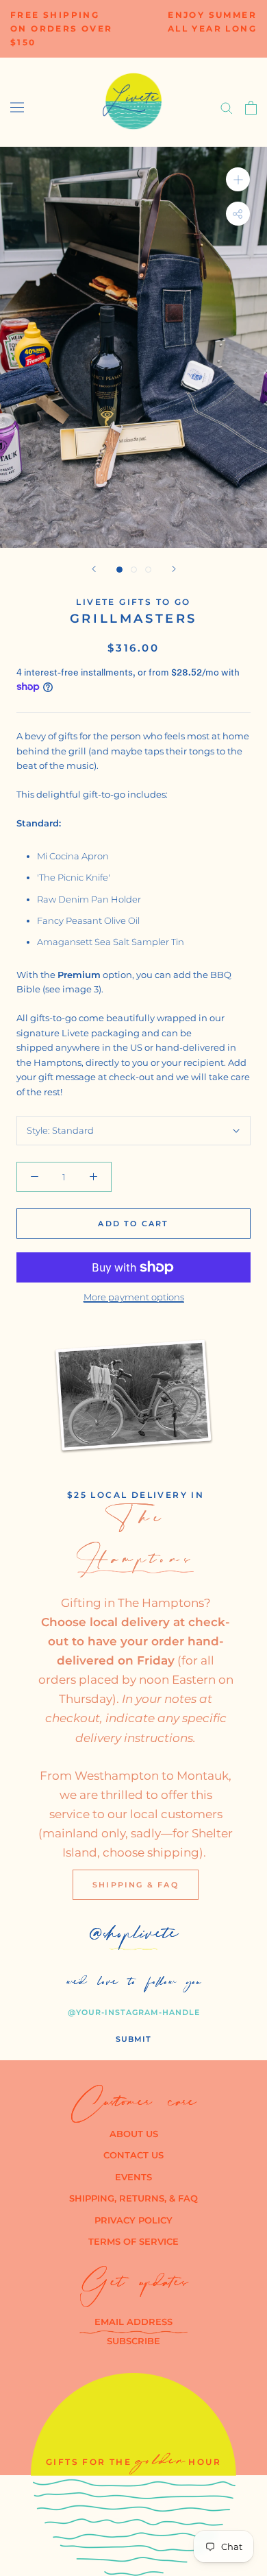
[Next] (174, 569)
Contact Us (133, 2155)
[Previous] (94, 569)
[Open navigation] (17, 107)
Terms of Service (133, 2241)
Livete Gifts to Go (133, 602)
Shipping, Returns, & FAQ (133, 2198)
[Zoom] (238, 179)
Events (133, 2177)
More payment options (134, 1297)
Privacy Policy (133, 2220)
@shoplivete (134, 1937)
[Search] (227, 107)
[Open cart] (251, 108)
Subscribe (133, 2341)
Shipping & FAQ (136, 1885)
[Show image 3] (148, 570)
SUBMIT (133, 2039)
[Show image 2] (134, 570)
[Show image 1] (119, 570)
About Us (134, 2134)
